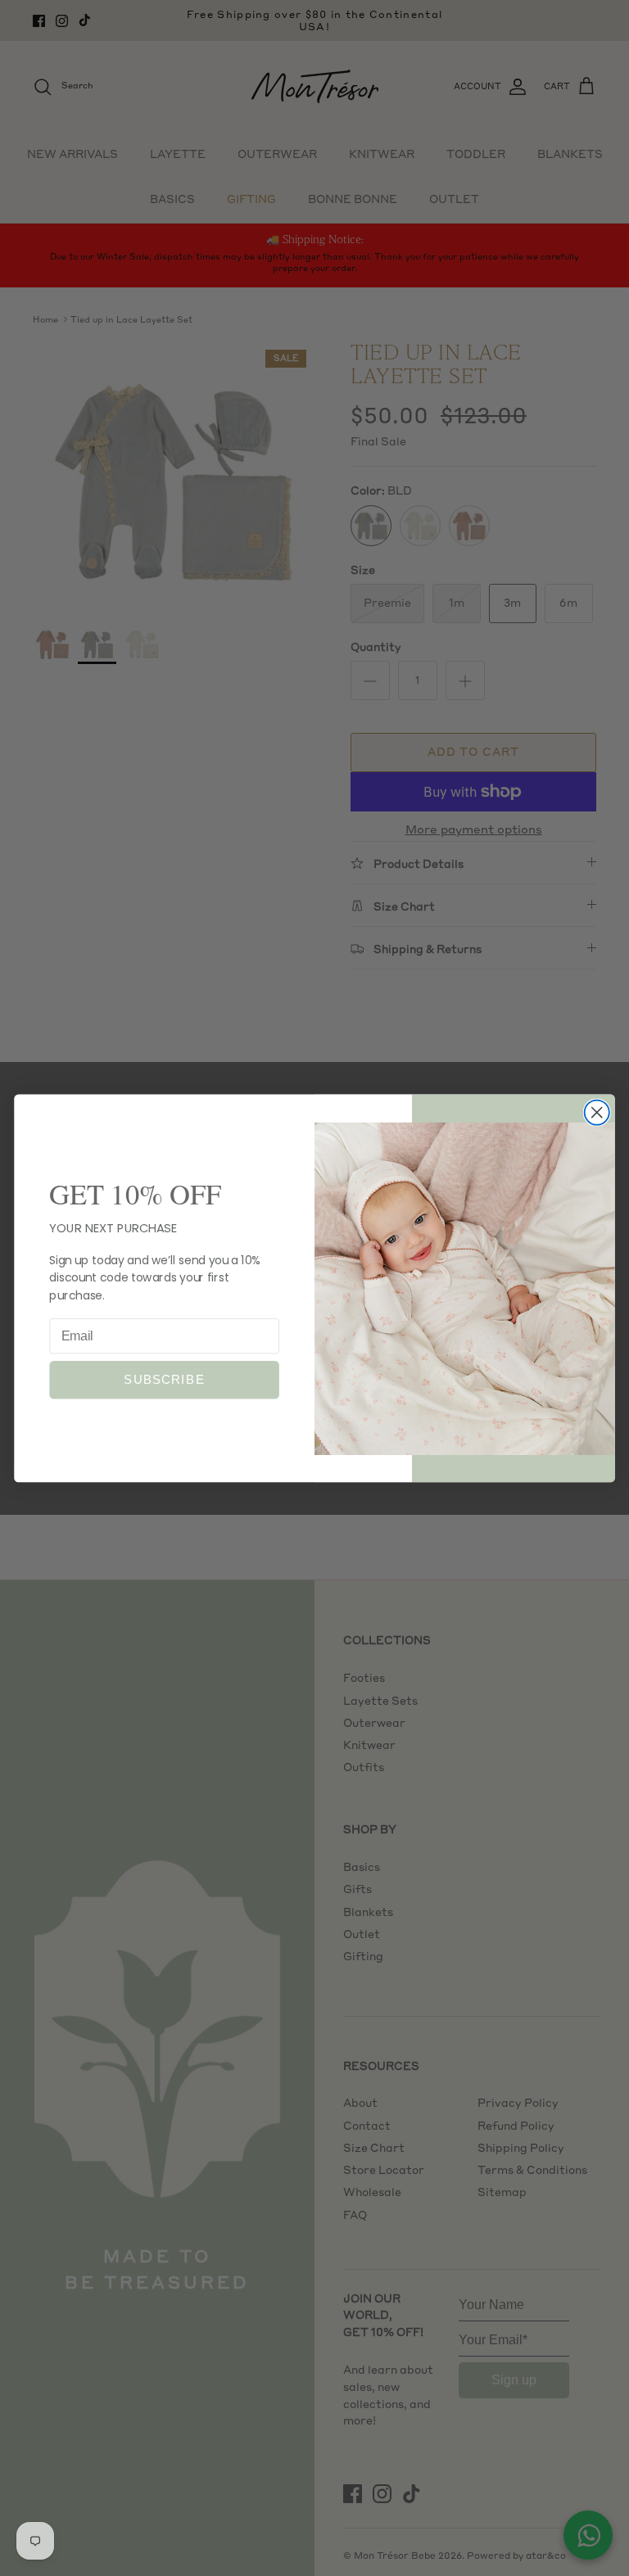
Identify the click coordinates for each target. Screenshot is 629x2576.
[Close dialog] (597, 1112)
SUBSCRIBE (164, 1380)
